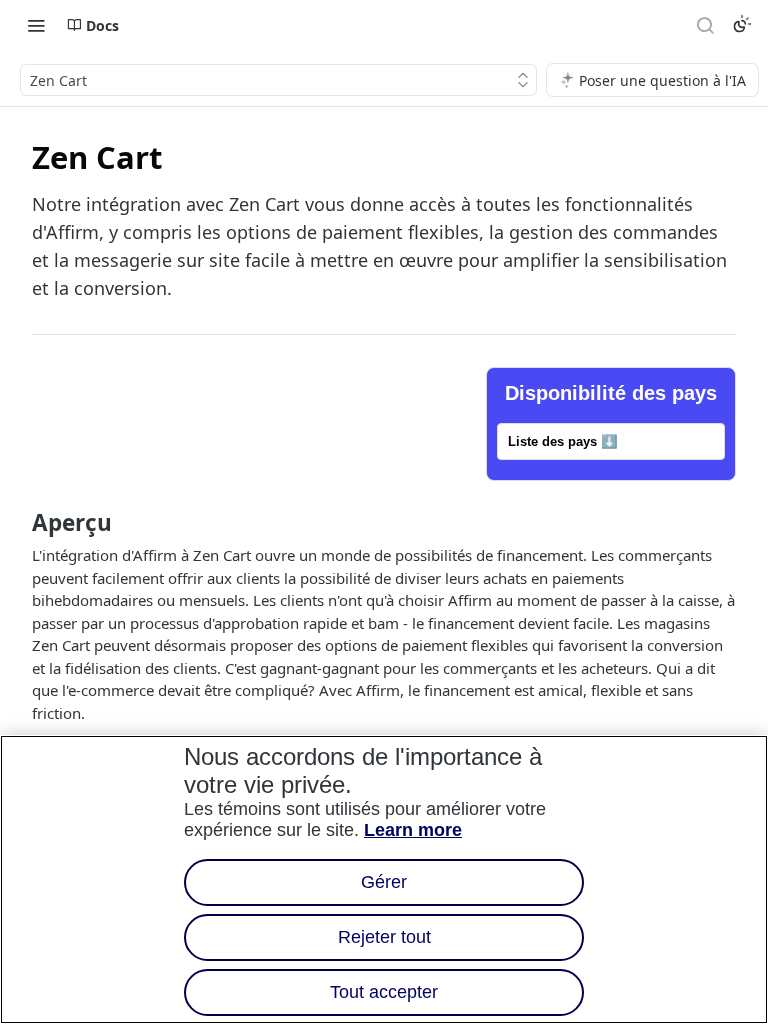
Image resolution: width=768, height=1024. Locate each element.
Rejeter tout (384, 937)
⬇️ (563, 441)
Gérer (384, 882)
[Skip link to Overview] (18, 523)
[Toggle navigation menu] (36, 25)
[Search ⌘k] (705, 25)
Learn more (413, 830)
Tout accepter (384, 992)
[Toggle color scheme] (742, 24)
